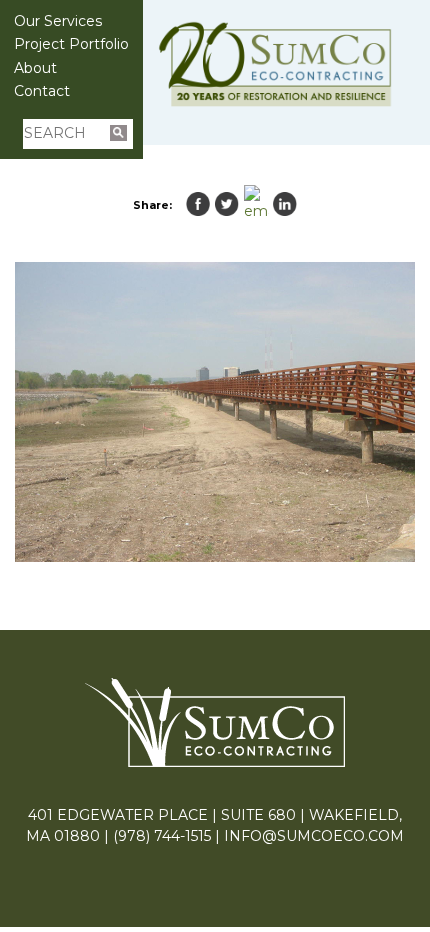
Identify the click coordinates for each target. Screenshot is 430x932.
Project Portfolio (71, 44)
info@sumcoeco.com (314, 836)
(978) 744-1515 (162, 836)
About (35, 68)
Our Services (58, 21)
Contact (42, 91)
